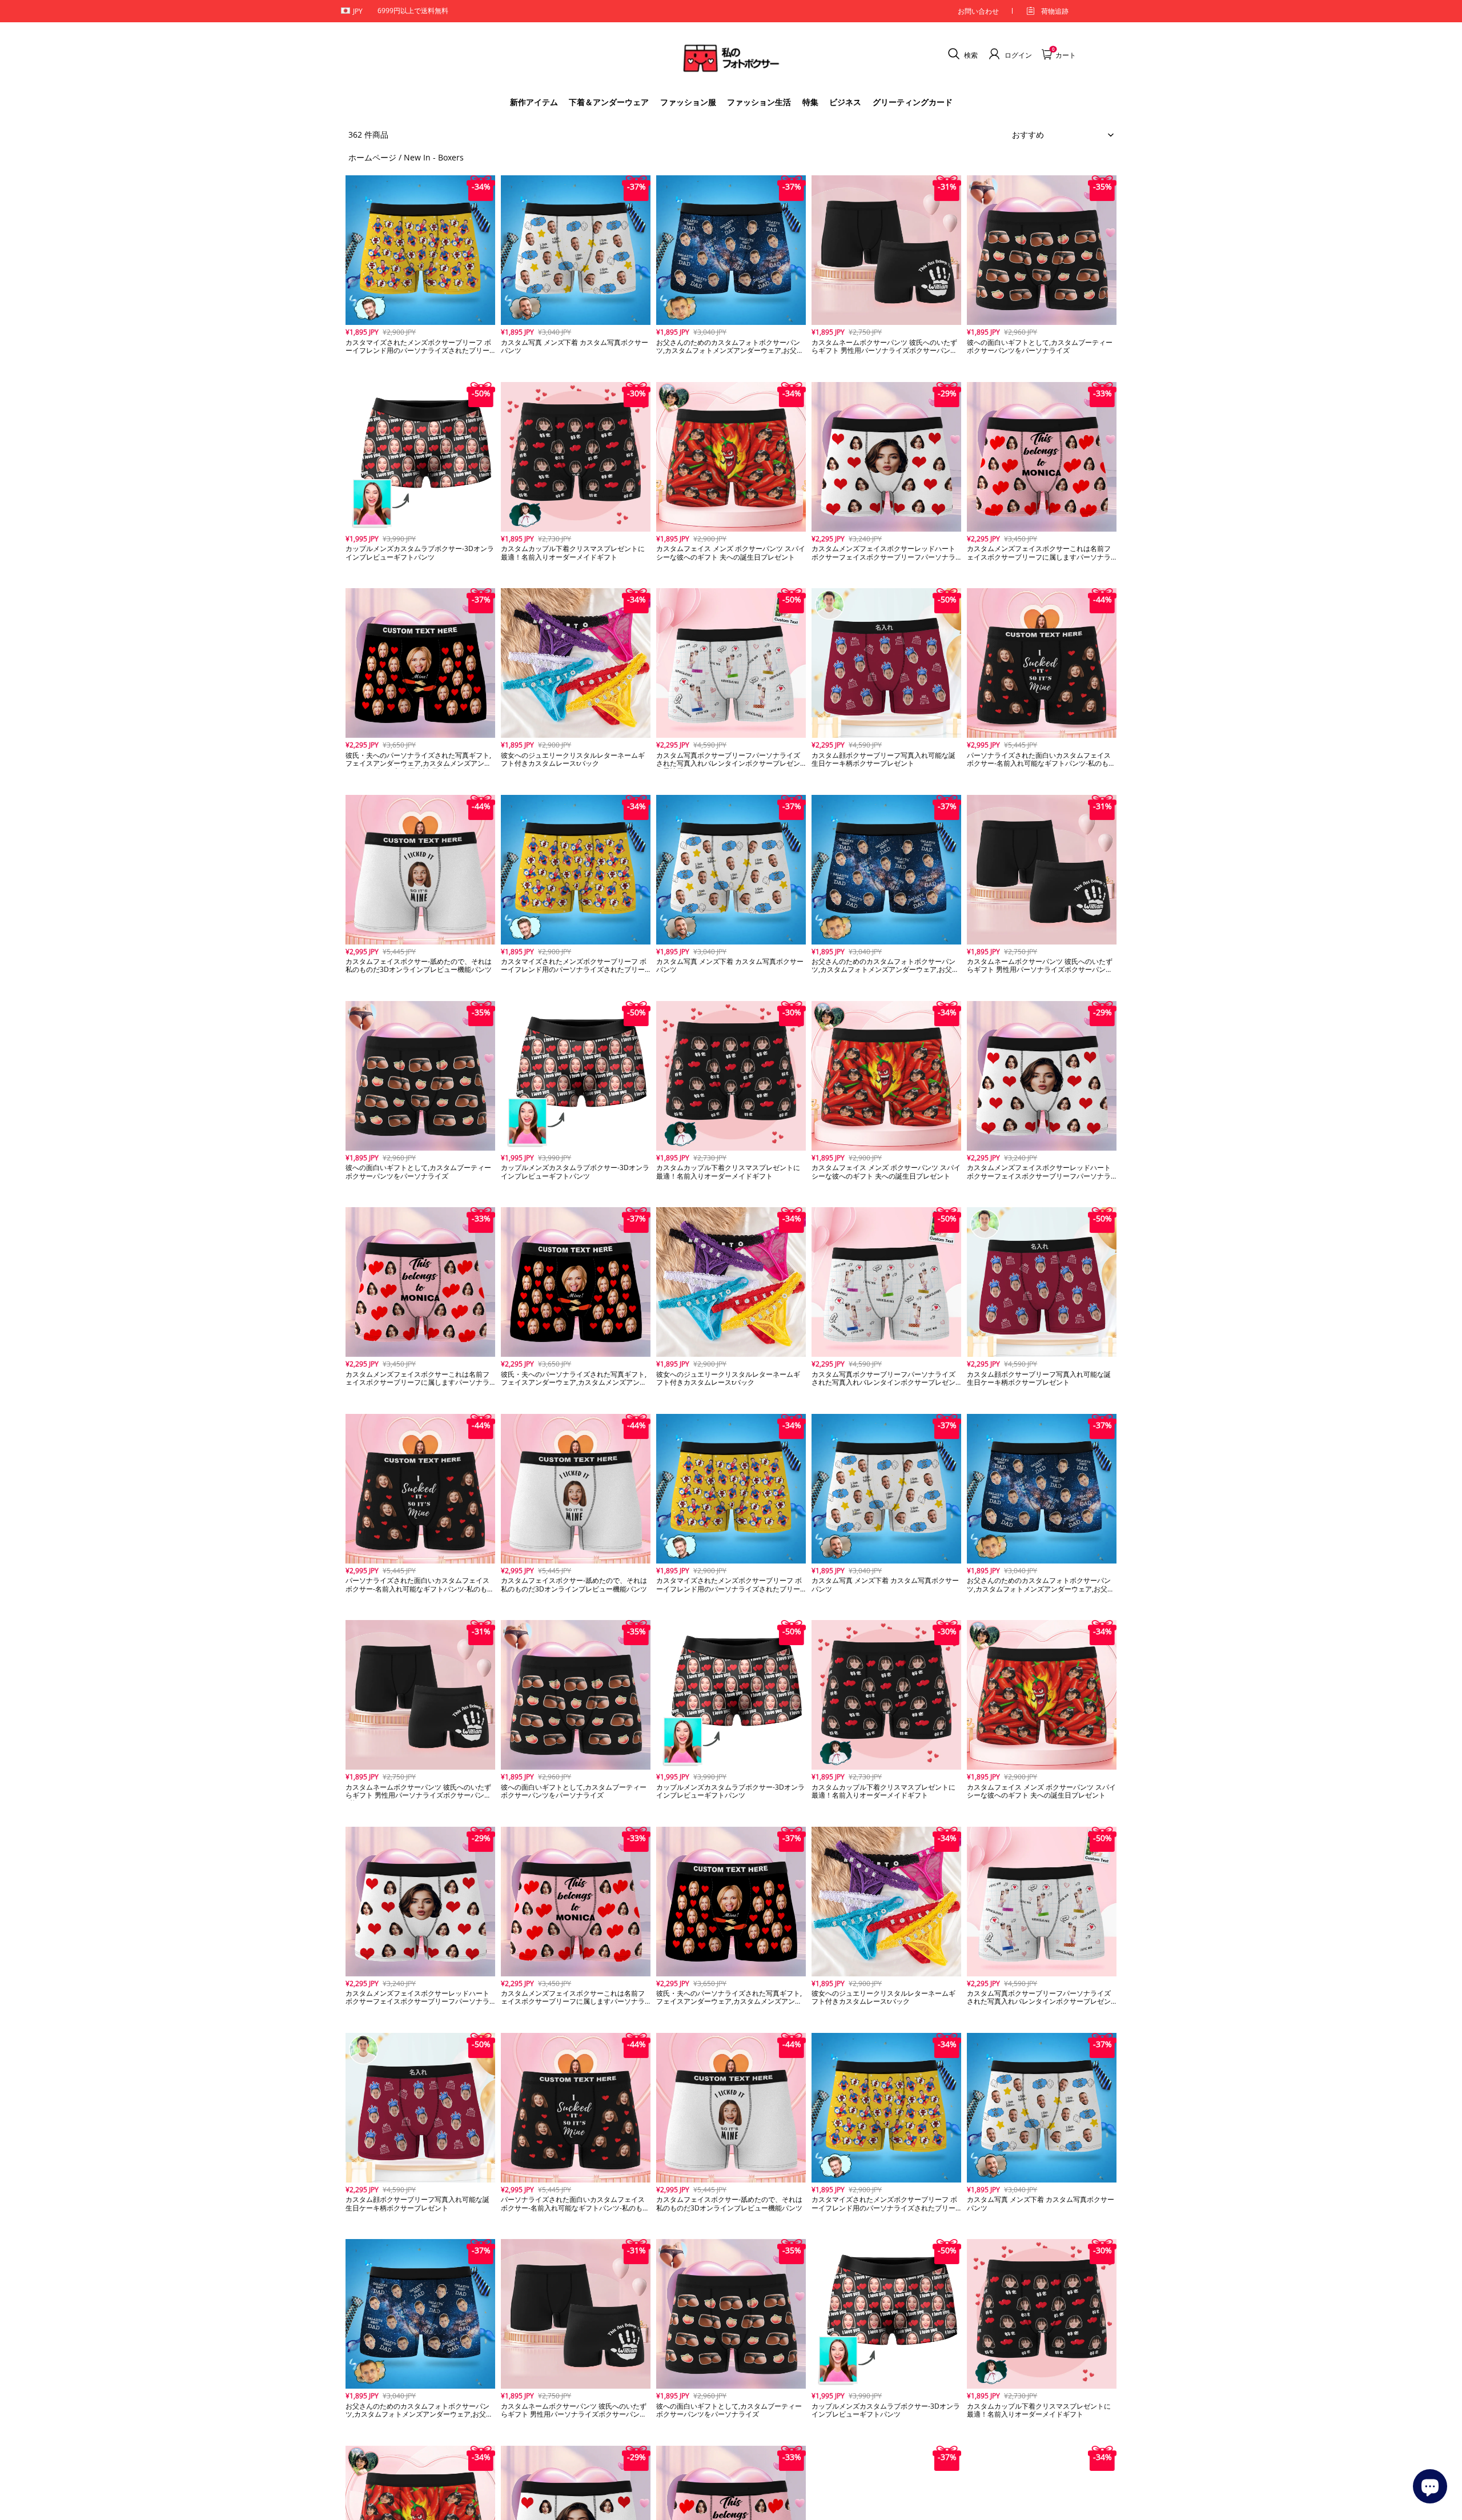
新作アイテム (534, 102)
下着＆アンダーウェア (609, 102)
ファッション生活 (759, 102)
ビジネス (845, 102)
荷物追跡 (1055, 11)
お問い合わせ (978, 11)
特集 (810, 102)
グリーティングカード (913, 102)
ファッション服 (688, 102)
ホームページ (372, 157)
